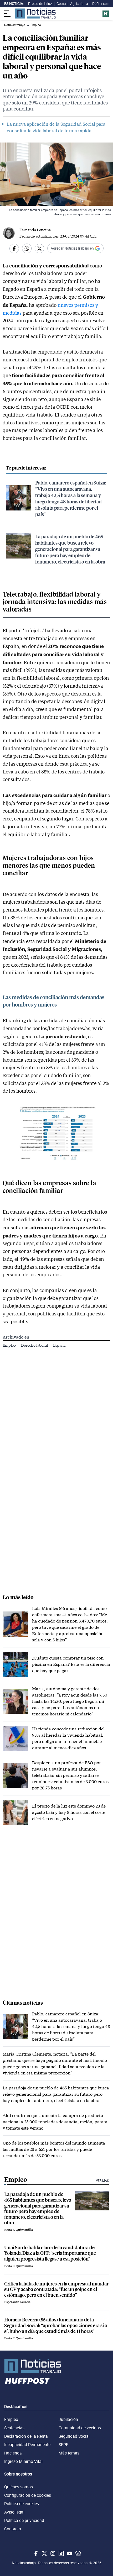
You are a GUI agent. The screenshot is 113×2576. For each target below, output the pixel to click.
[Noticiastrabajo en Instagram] (52, 2553)
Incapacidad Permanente (27, 2445)
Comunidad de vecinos (80, 2428)
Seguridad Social (74, 2436)
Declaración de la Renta (26, 2436)
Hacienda (13, 2453)
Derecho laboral (35, 1345)
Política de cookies (22, 2504)
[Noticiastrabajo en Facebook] (35, 2553)
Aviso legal (14, 2512)
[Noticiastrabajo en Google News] (78, 2553)
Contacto (13, 2529)
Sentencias (14, 2428)
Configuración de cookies (28, 2495)
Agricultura (79, 4)
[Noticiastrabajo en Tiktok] (61, 2553)
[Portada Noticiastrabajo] (56, 2366)
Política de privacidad (24, 2520)
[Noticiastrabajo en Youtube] (69, 2553)
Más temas (69, 2453)
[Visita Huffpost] (106, 14)
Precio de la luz (40, 4)
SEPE (63, 2445)
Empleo (10, 1345)
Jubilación (68, 2419)
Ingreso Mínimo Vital (23, 2461)
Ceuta (61, 4)
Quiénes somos (19, 2487)
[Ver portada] (35, 14)
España (59, 1345)
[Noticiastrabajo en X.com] (44, 2553)
